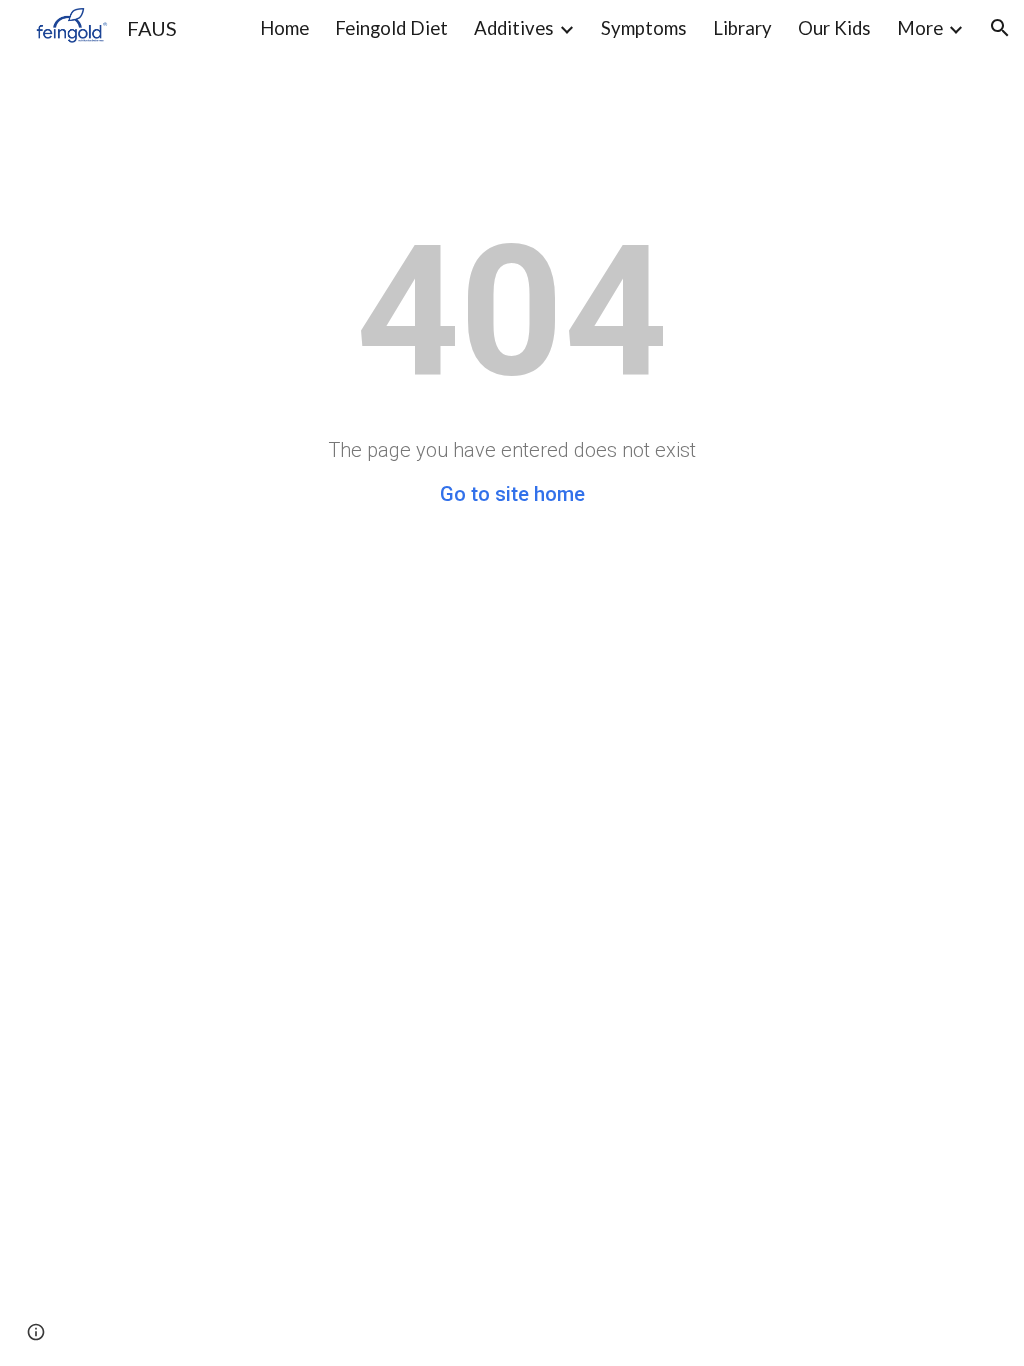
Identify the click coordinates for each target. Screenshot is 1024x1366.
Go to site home (512, 494)
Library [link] (742, 28)
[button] (1000, 28)
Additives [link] (514, 28)
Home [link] (284, 28)
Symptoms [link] (644, 28)
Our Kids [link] (834, 28)
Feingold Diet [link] (391, 28)
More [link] (920, 28)
